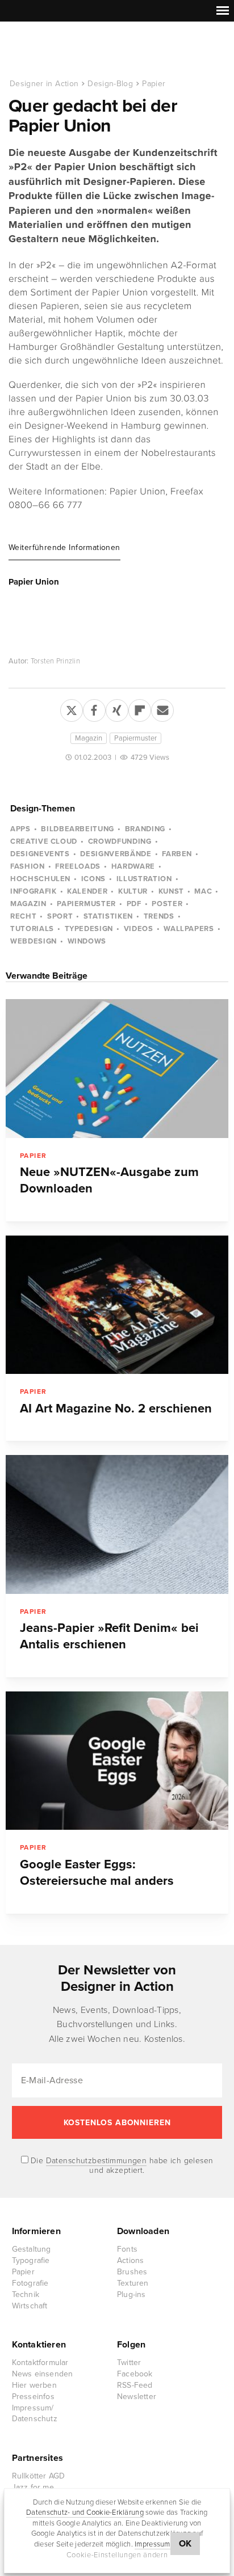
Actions (130, 2260)
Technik (26, 2294)
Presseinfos (33, 2397)
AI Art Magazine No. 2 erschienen (116, 1408)
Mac (203, 891)
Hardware (133, 866)
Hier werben (34, 2385)
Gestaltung (32, 2249)
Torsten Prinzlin (55, 661)
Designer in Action (68, 50)
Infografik (34, 891)
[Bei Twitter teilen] (72, 708)
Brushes (132, 2272)
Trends (159, 916)
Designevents (40, 854)
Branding (145, 829)
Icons (93, 879)
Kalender (87, 891)
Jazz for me (33, 2487)
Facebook (135, 2374)
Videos (139, 929)
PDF (134, 904)
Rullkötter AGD (39, 2476)
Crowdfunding (120, 841)
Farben (177, 854)
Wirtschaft (30, 2306)
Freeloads (78, 866)
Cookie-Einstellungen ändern (117, 2555)
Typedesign (89, 929)
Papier (154, 84)
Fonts (127, 2249)
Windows (87, 941)
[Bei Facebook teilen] (94, 708)
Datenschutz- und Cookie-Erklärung (85, 2512)
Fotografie (30, 2283)
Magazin (89, 738)
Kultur (133, 891)
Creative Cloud (44, 841)
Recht (23, 916)
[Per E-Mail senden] (162, 708)
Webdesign (34, 941)
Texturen (133, 2283)
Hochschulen (40, 879)
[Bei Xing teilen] (117, 708)
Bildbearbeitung (78, 829)
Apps (20, 829)
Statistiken (108, 916)
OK (185, 2544)
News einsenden (43, 2374)
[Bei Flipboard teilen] (140, 708)
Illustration (144, 879)
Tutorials (32, 929)
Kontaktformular (40, 2363)
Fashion (28, 866)
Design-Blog (110, 84)
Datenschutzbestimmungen (97, 2161)
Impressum (152, 2544)
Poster (167, 904)
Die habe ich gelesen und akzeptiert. (121, 2165)
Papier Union (34, 582)
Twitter (129, 2363)
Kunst (171, 891)
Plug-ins (131, 2294)
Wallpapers (189, 929)
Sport (60, 916)
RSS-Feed (135, 2385)
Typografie (31, 2260)
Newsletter (137, 2397)
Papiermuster (135, 738)
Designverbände (116, 854)
